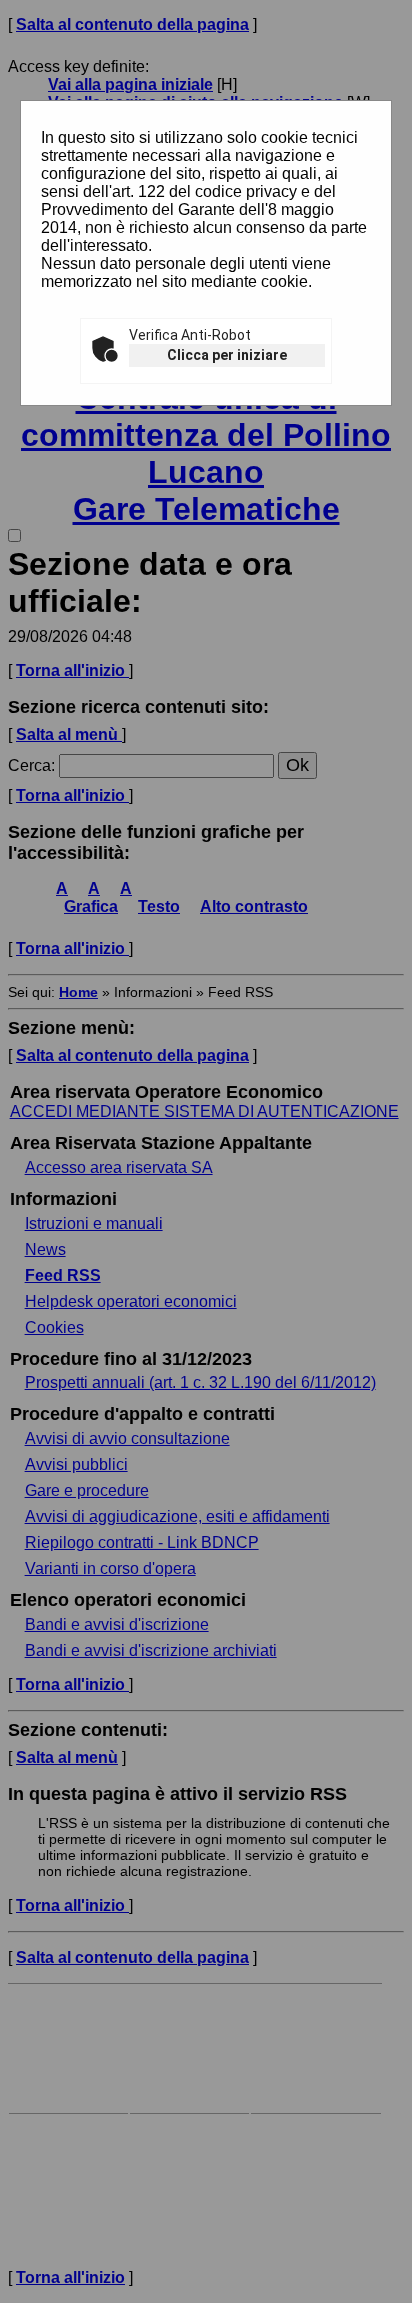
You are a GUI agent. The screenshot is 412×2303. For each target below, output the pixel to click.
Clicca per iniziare (227, 355)
